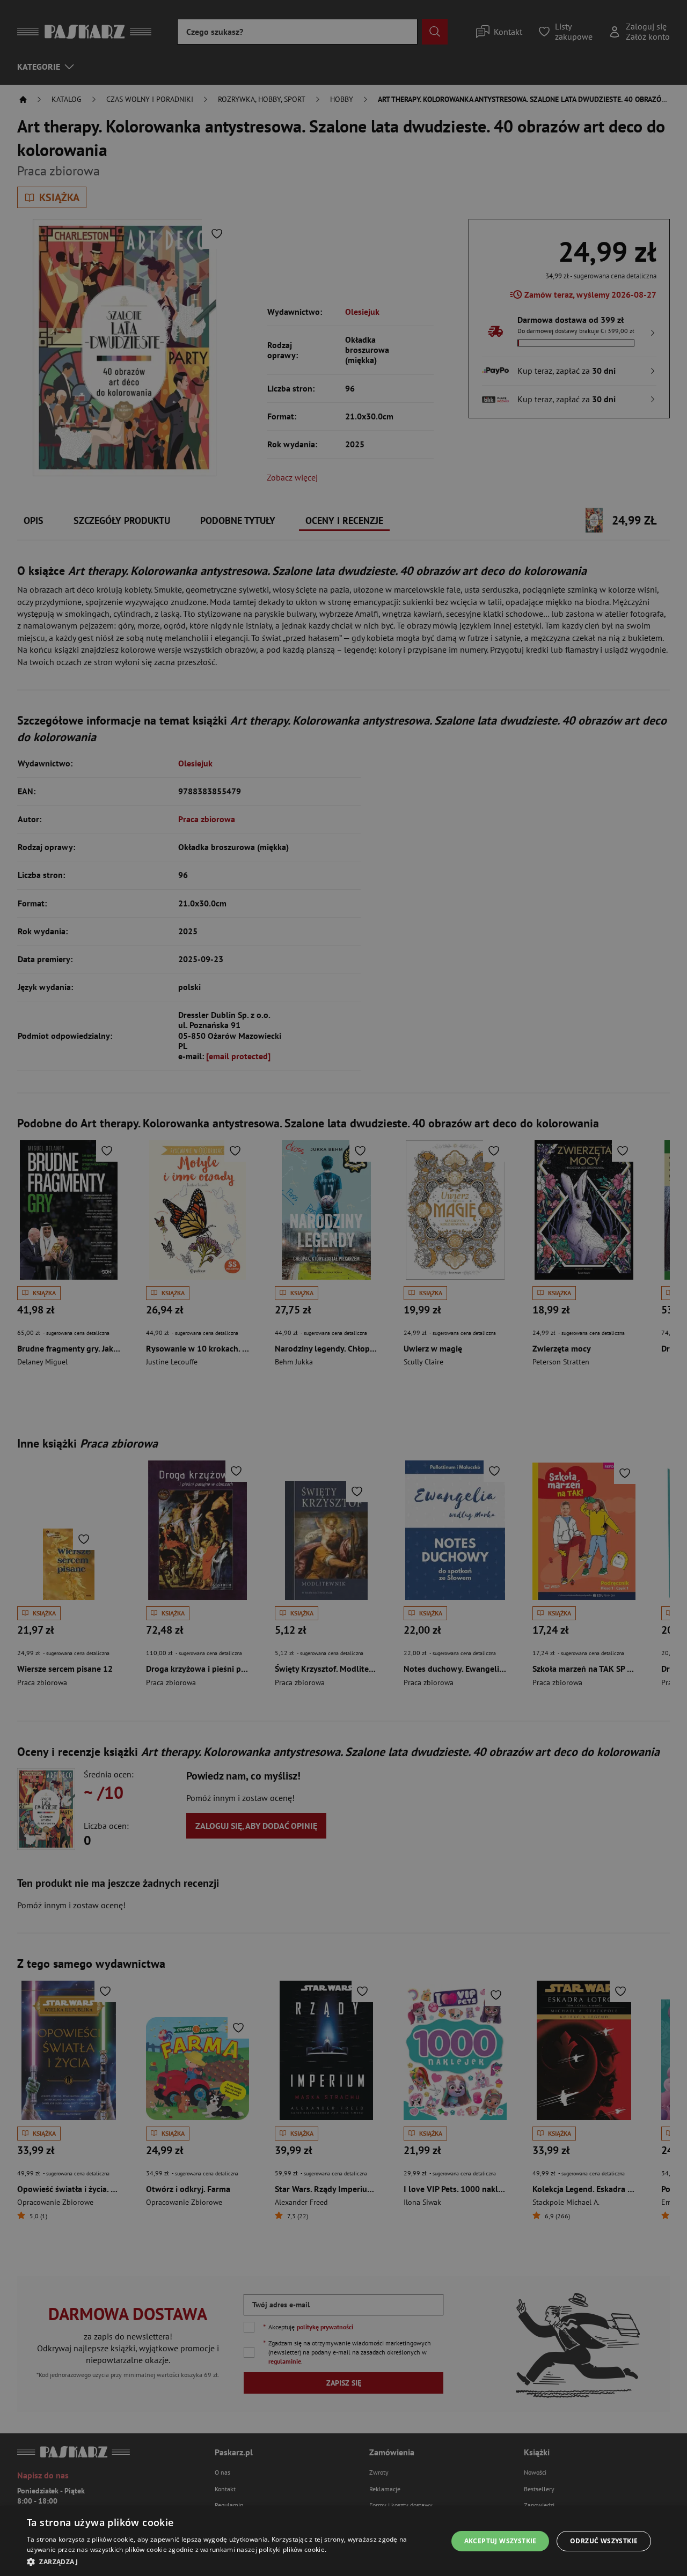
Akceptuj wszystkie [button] (500, 2541)
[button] (231, 2562)
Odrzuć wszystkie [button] (604, 2541)
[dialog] (343, 2541)
